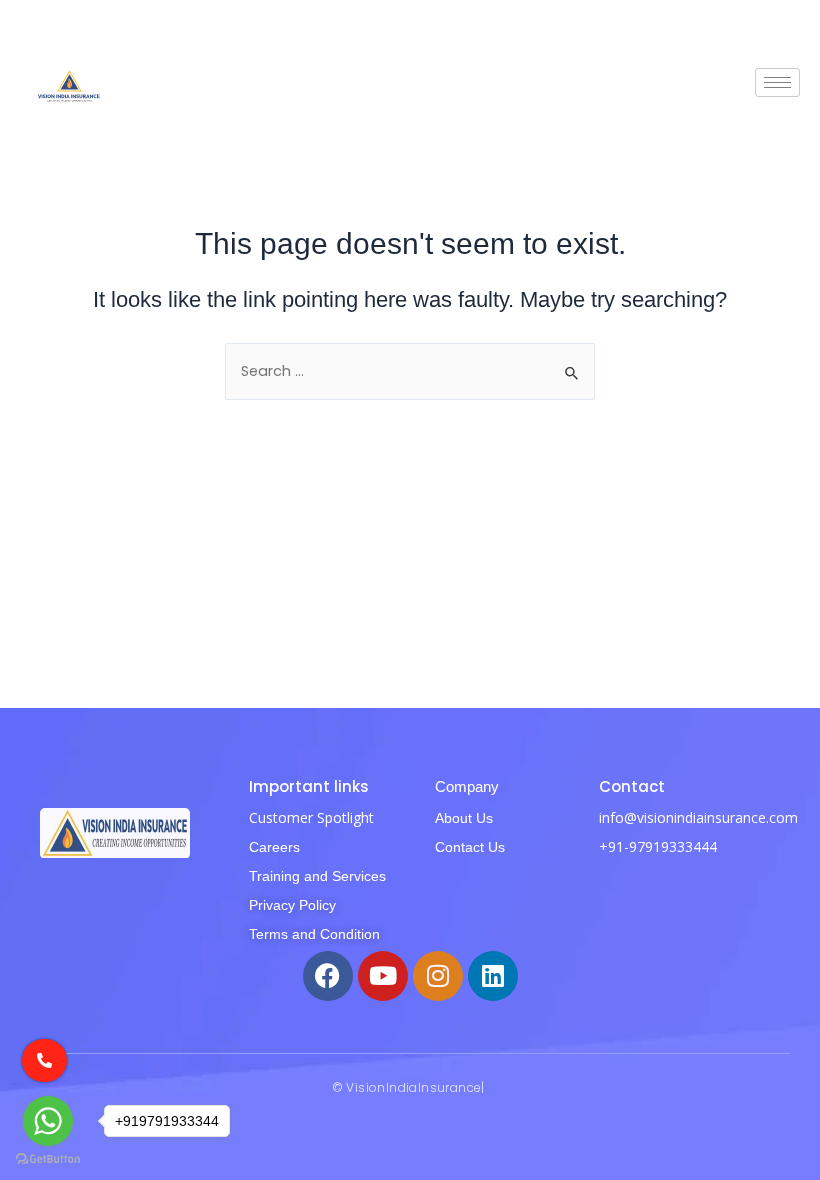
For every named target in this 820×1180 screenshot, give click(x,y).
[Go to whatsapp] (48, 1121)
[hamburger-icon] (777, 82)
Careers (274, 847)
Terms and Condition (314, 934)
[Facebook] (328, 976)
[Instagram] (438, 976)
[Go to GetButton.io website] (48, 1159)
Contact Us (470, 847)
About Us (464, 818)
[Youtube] (383, 976)
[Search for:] (410, 371)
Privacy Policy (292, 905)
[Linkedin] (493, 976)
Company (467, 786)
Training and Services (317, 876)
